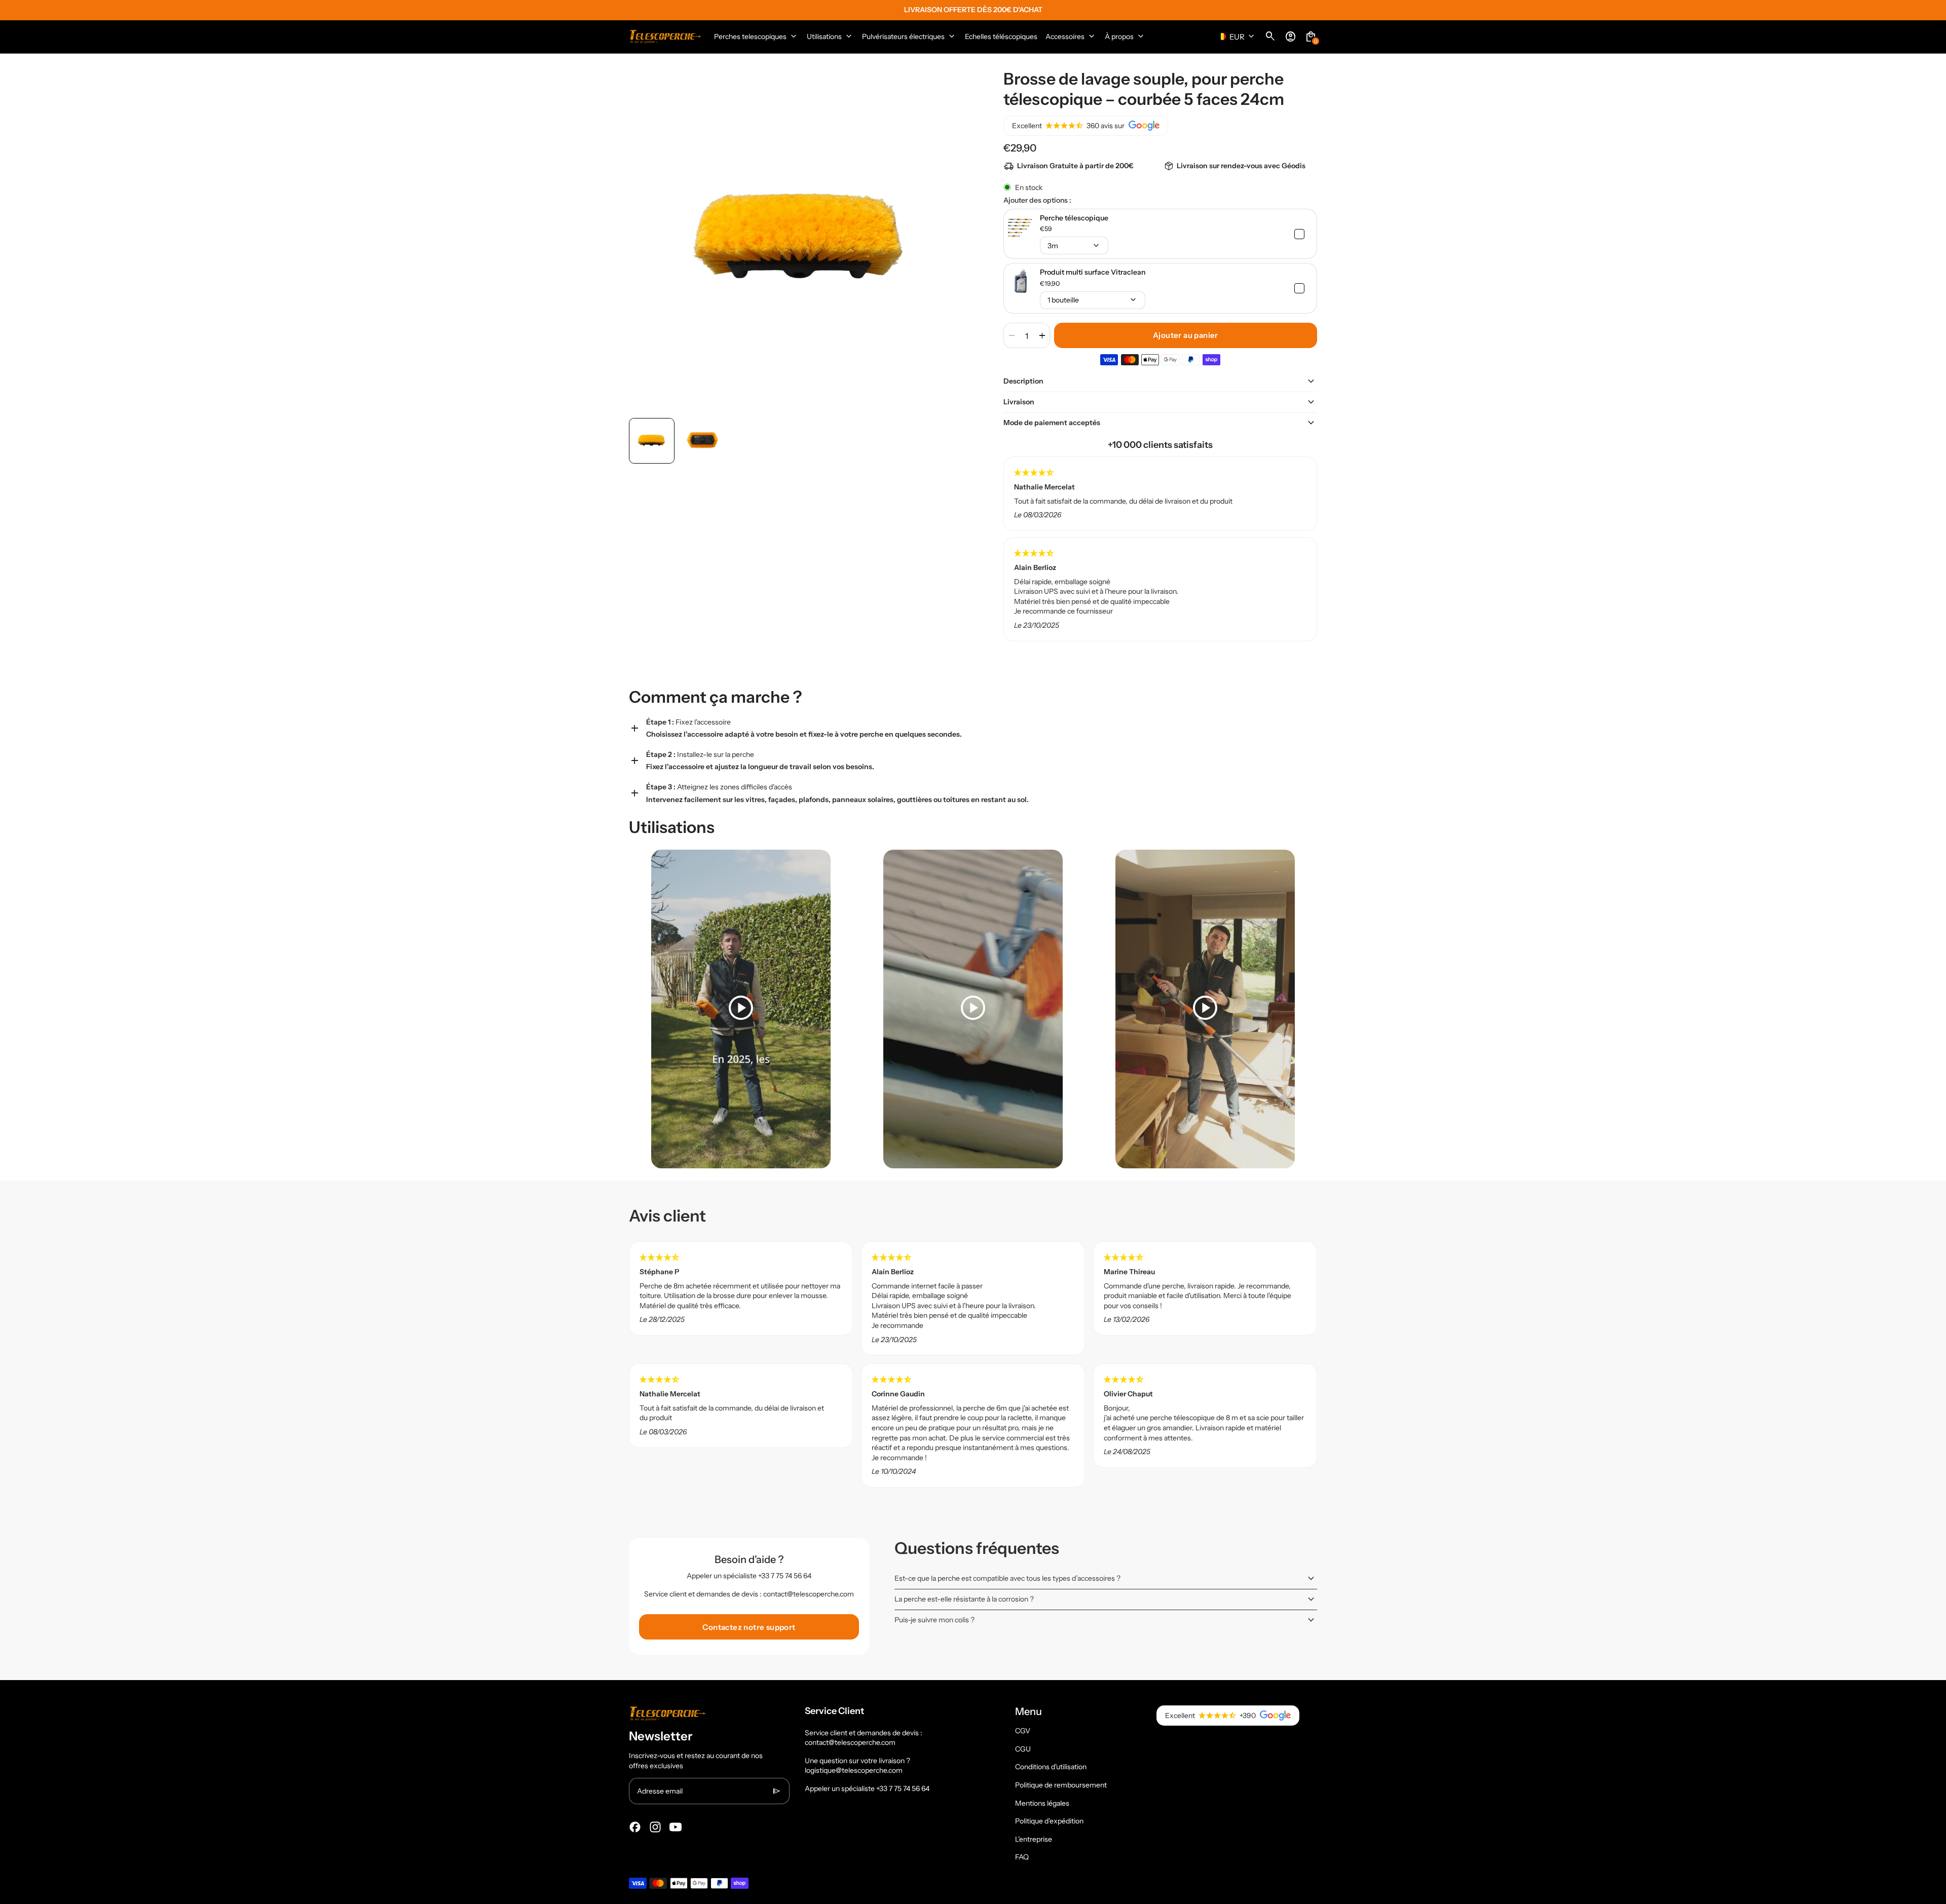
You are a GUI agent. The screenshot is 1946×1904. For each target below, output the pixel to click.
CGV (1023, 1731)
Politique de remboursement (1061, 1785)
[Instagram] (655, 1827)
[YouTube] (676, 1827)
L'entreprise (1034, 1839)
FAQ (1022, 1857)
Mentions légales (1042, 1803)
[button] (652, 441)
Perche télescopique (1074, 218)
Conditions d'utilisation (1051, 1767)
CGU (1023, 1749)
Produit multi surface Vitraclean (1093, 272)
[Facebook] (635, 1827)
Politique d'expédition (1049, 1821)
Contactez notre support (749, 1627)
